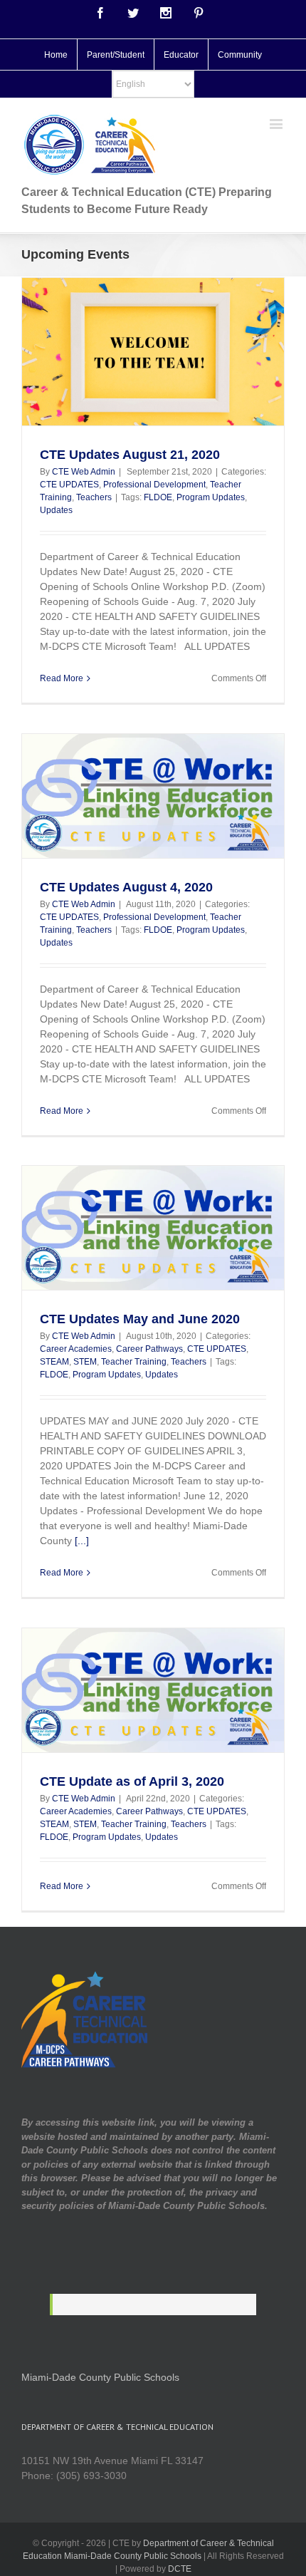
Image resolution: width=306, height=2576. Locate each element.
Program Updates (211, 497)
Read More (62, 678)
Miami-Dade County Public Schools (100, 2377)
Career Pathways (149, 1349)
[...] (82, 1541)
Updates (56, 510)
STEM (85, 1362)
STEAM (54, 1362)
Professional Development (154, 485)
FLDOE (158, 497)
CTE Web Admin (84, 472)
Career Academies (76, 1349)
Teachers (94, 497)
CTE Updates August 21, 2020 (130, 455)
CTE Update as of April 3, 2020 (132, 1781)
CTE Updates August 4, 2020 (126, 887)
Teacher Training (134, 1362)
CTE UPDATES (69, 485)
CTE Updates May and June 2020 (140, 1319)
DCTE (180, 2569)
